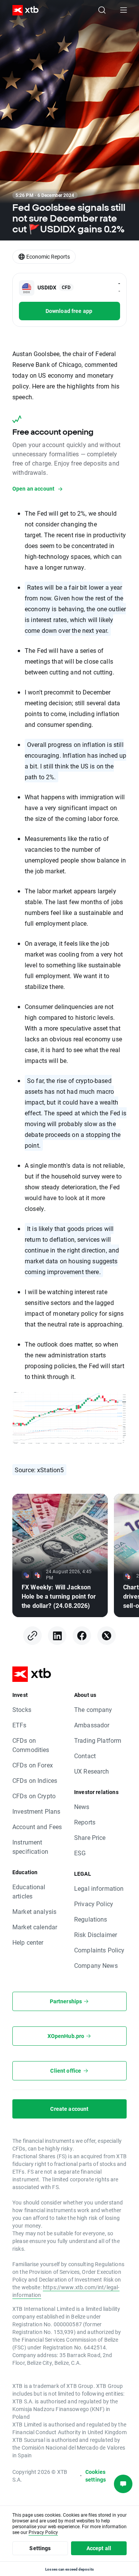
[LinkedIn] (57, 1636)
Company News (96, 1965)
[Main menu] (124, 10)
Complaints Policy (99, 1950)
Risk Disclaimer (96, 1935)
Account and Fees (37, 1827)
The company (93, 1709)
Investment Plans (36, 1811)
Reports (85, 1822)
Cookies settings (96, 2476)
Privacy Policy (94, 1904)
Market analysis (34, 1911)
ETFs (19, 1725)
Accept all (99, 2548)
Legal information (99, 1888)
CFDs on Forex (33, 1765)
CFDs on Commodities (31, 1745)
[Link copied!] (32, 1636)
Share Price (90, 1837)
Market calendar (35, 1927)
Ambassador (92, 1725)
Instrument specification (30, 1847)
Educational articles (29, 1891)
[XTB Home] (22, 10)
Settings (40, 2548)
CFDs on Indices (35, 1780)
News (82, 1807)
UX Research (92, 1771)
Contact (85, 1756)
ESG (80, 1853)
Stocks (22, 1709)
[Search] (102, 10)
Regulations (91, 1919)
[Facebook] (82, 1636)
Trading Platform (98, 1740)
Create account (69, 2109)
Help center (28, 1942)
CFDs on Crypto (34, 1796)
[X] (107, 1636)
